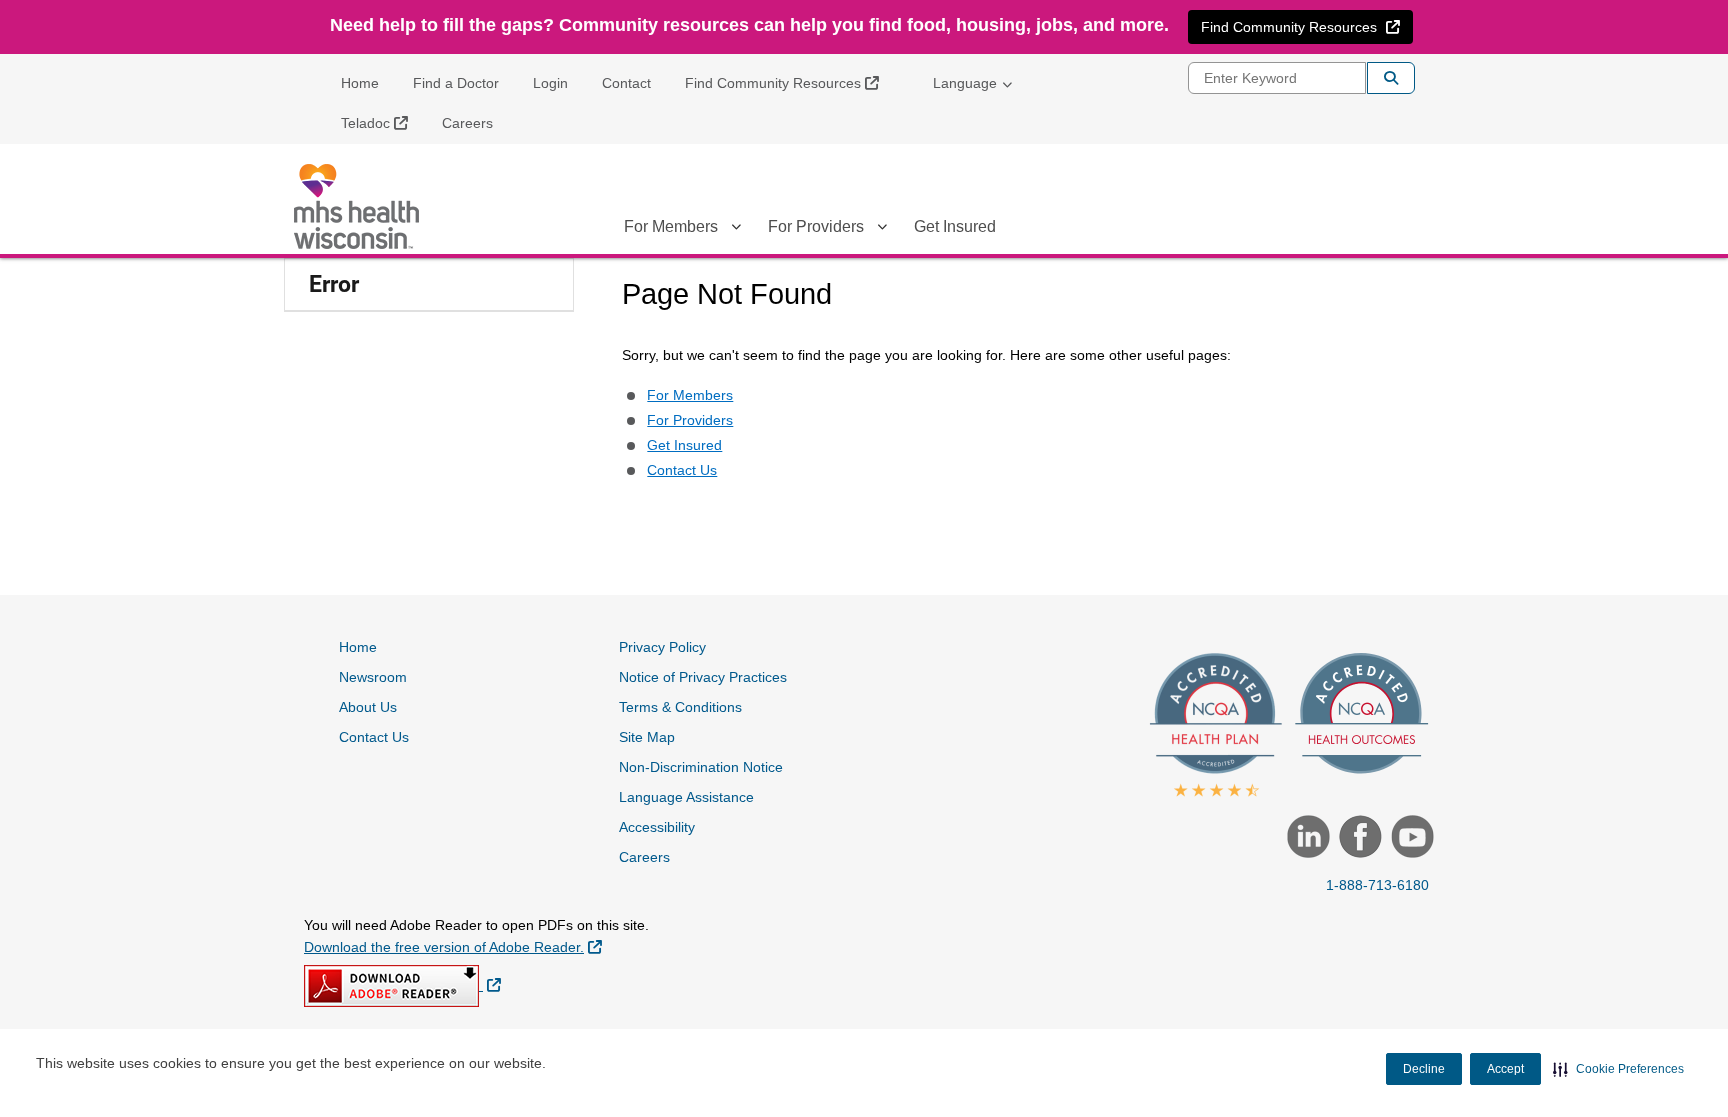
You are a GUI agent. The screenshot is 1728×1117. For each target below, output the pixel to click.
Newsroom (373, 677)
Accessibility (657, 827)
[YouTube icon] (1410, 839)
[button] (1618, 1069)
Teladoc (382, 122)
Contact (626, 83)
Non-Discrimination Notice (701, 767)
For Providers (816, 226)
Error (334, 284)
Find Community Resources (789, 82)
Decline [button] (1424, 1069)
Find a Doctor (456, 83)
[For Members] (736, 230)
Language (965, 83)
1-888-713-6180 (1377, 885)
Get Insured (955, 226)
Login (550, 83)
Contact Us (682, 470)
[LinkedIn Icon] (1306, 839)
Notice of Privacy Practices (703, 677)
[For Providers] (882, 230)
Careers (467, 123)
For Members (671, 226)
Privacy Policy (662, 647)
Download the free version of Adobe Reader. (453, 946)
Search (1391, 78)
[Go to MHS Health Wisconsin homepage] (359, 206)
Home (360, 83)
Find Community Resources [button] (1306, 26)
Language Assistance (686, 797)
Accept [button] (1505, 1069)
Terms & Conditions (680, 707)
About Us (368, 707)
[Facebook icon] (1358, 839)
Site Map (647, 737)
